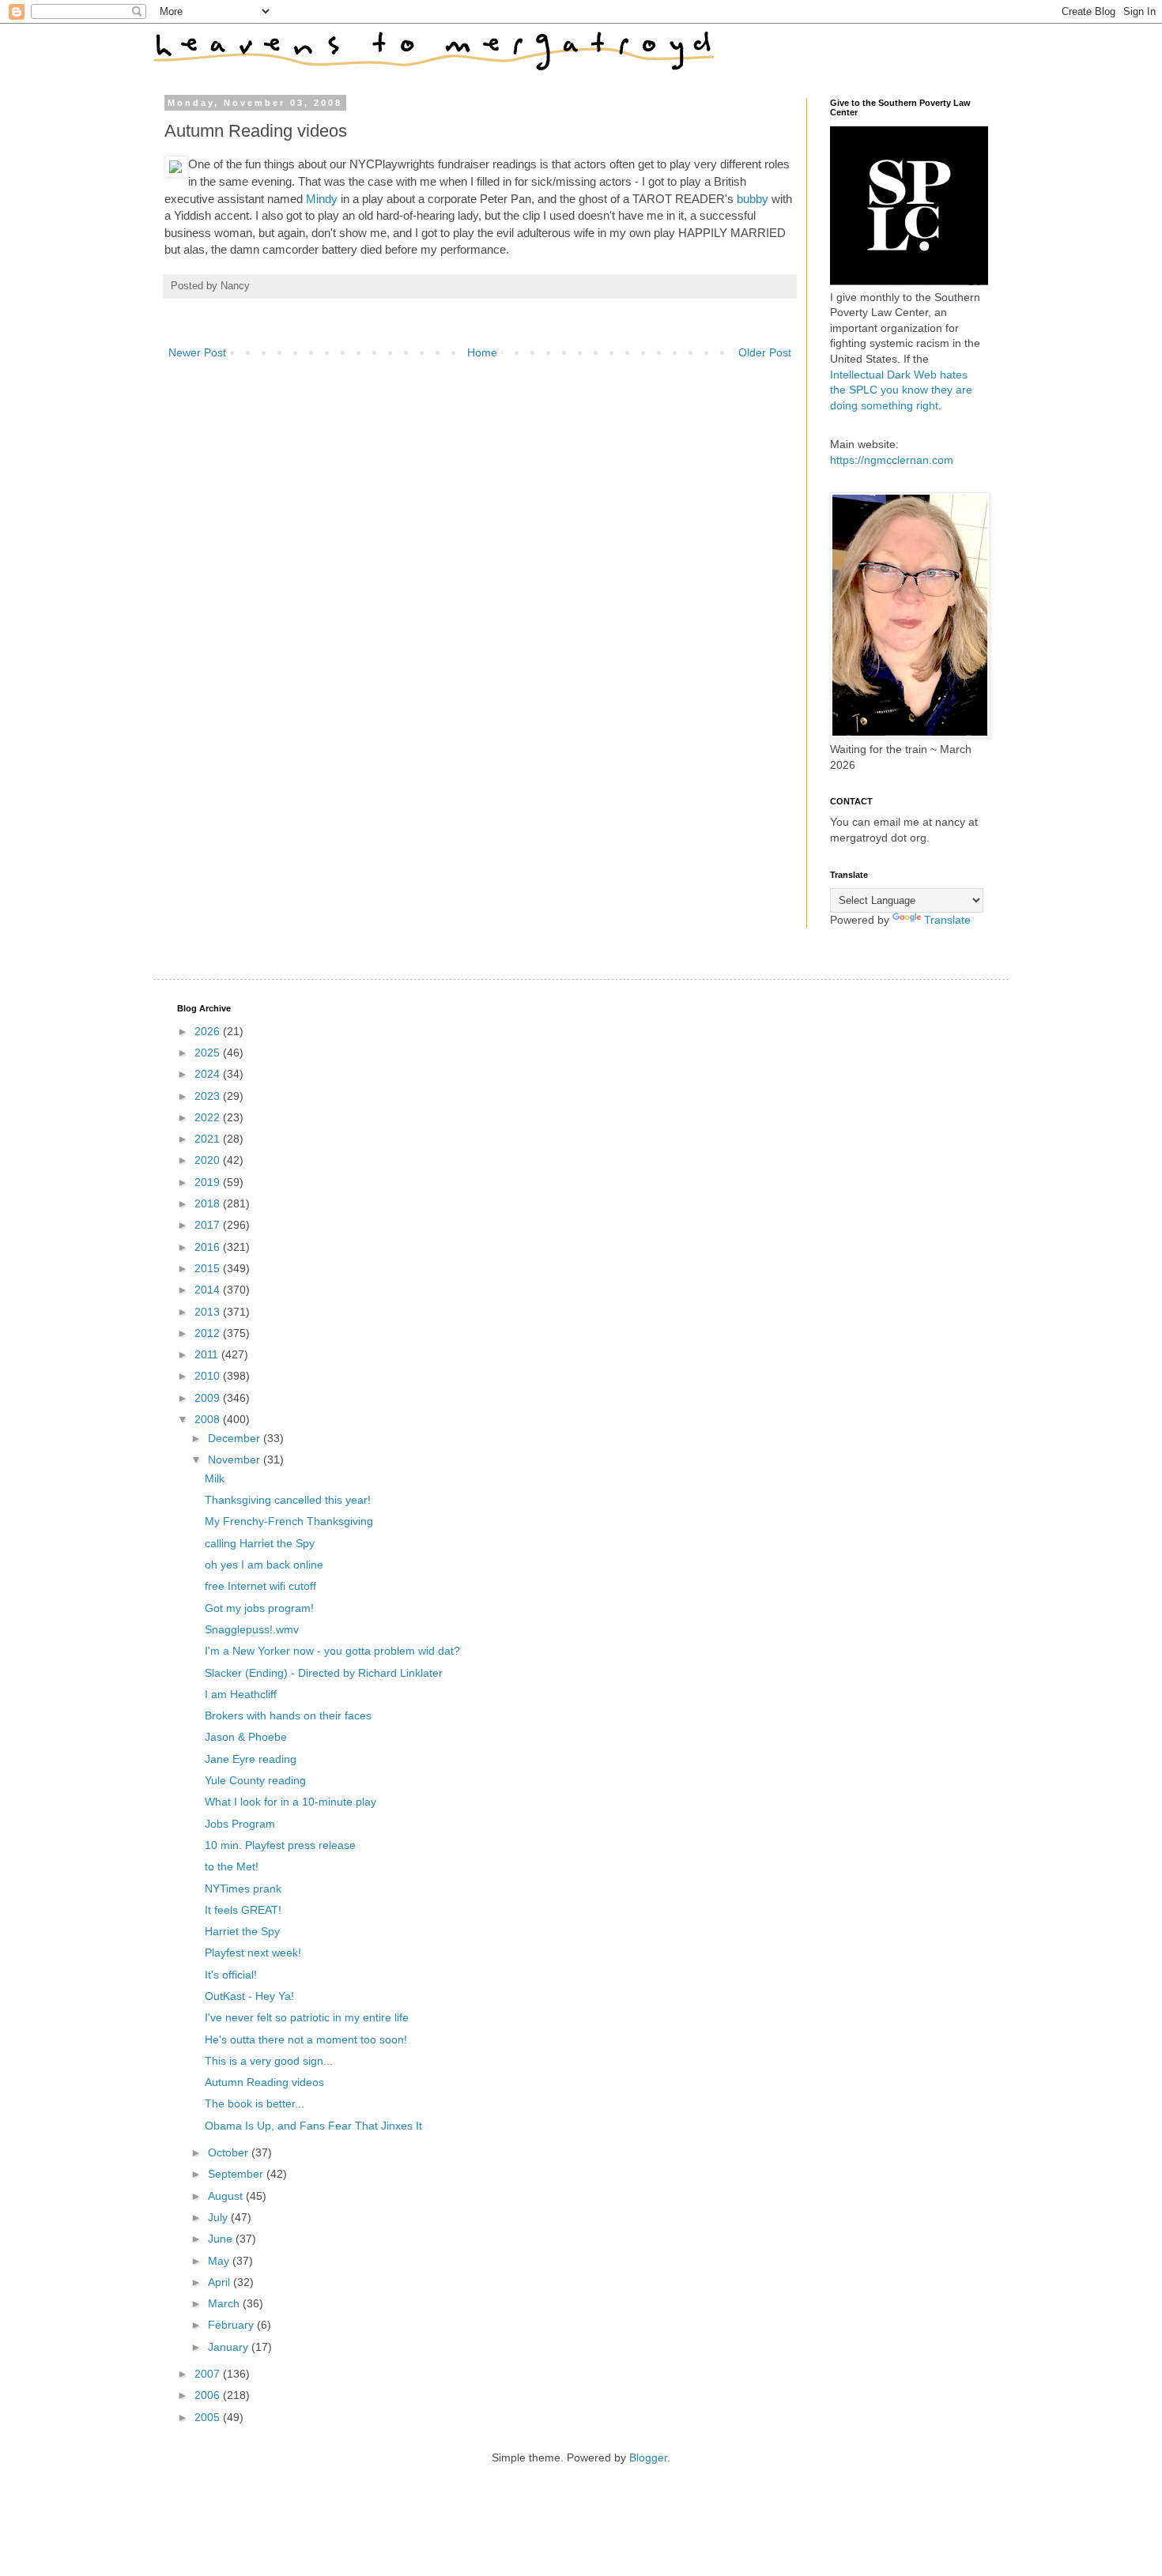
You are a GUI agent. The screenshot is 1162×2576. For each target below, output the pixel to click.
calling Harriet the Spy (260, 1543)
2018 (209, 1203)
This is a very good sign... (269, 2061)
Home (482, 352)
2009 (209, 1398)
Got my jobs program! (259, 1608)
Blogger (648, 2457)
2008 (209, 1419)
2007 (209, 2374)
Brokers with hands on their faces (288, 1715)
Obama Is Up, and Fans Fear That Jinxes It (313, 2126)
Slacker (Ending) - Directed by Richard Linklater (324, 1673)
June (222, 2239)
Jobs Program (240, 1824)
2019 (209, 1182)
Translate (947, 920)
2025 (209, 1053)
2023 (209, 1096)
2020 (209, 1160)
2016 (209, 1247)
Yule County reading (255, 1780)
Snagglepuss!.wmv (252, 1629)
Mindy (322, 199)
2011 (208, 1354)
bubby (753, 199)
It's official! (231, 1975)
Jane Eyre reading (251, 1759)
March (225, 2303)
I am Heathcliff (241, 1694)
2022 (209, 1117)
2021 (209, 1139)
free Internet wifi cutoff (260, 1586)
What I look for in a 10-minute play (290, 1802)
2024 (209, 1074)
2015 (209, 1268)
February (232, 2325)
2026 (209, 1031)
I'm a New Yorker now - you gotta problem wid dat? (332, 1651)
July (219, 2217)
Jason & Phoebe (246, 1737)
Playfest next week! (253, 1953)
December (236, 1438)
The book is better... (255, 2103)
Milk (215, 1478)
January (230, 2347)
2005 (209, 2417)
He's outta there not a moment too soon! (306, 2039)
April (221, 2282)
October (230, 2152)
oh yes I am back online (264, 1565)
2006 (209, 2395)
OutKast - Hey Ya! (249, 1996)
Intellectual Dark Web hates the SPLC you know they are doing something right (901, 390)
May (220, 2261)
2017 (209, 1225)
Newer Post (197, 352)
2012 (209, 1333)
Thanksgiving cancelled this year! (288, 1500)
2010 (209, 1376)
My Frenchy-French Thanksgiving (289, 1521)
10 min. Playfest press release (280, 1845)
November (236, 1459)
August (227, 2196)
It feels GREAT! (243, 1910)
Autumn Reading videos (264, 2082)
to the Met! (232, 1866)
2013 (209, 1312)
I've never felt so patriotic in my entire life (307, 2017)
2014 (209, 1290)
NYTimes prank (243, 1889)
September (237, 2174)
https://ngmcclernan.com (892, 460)
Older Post (765, 352)
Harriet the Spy (242, 1931)
